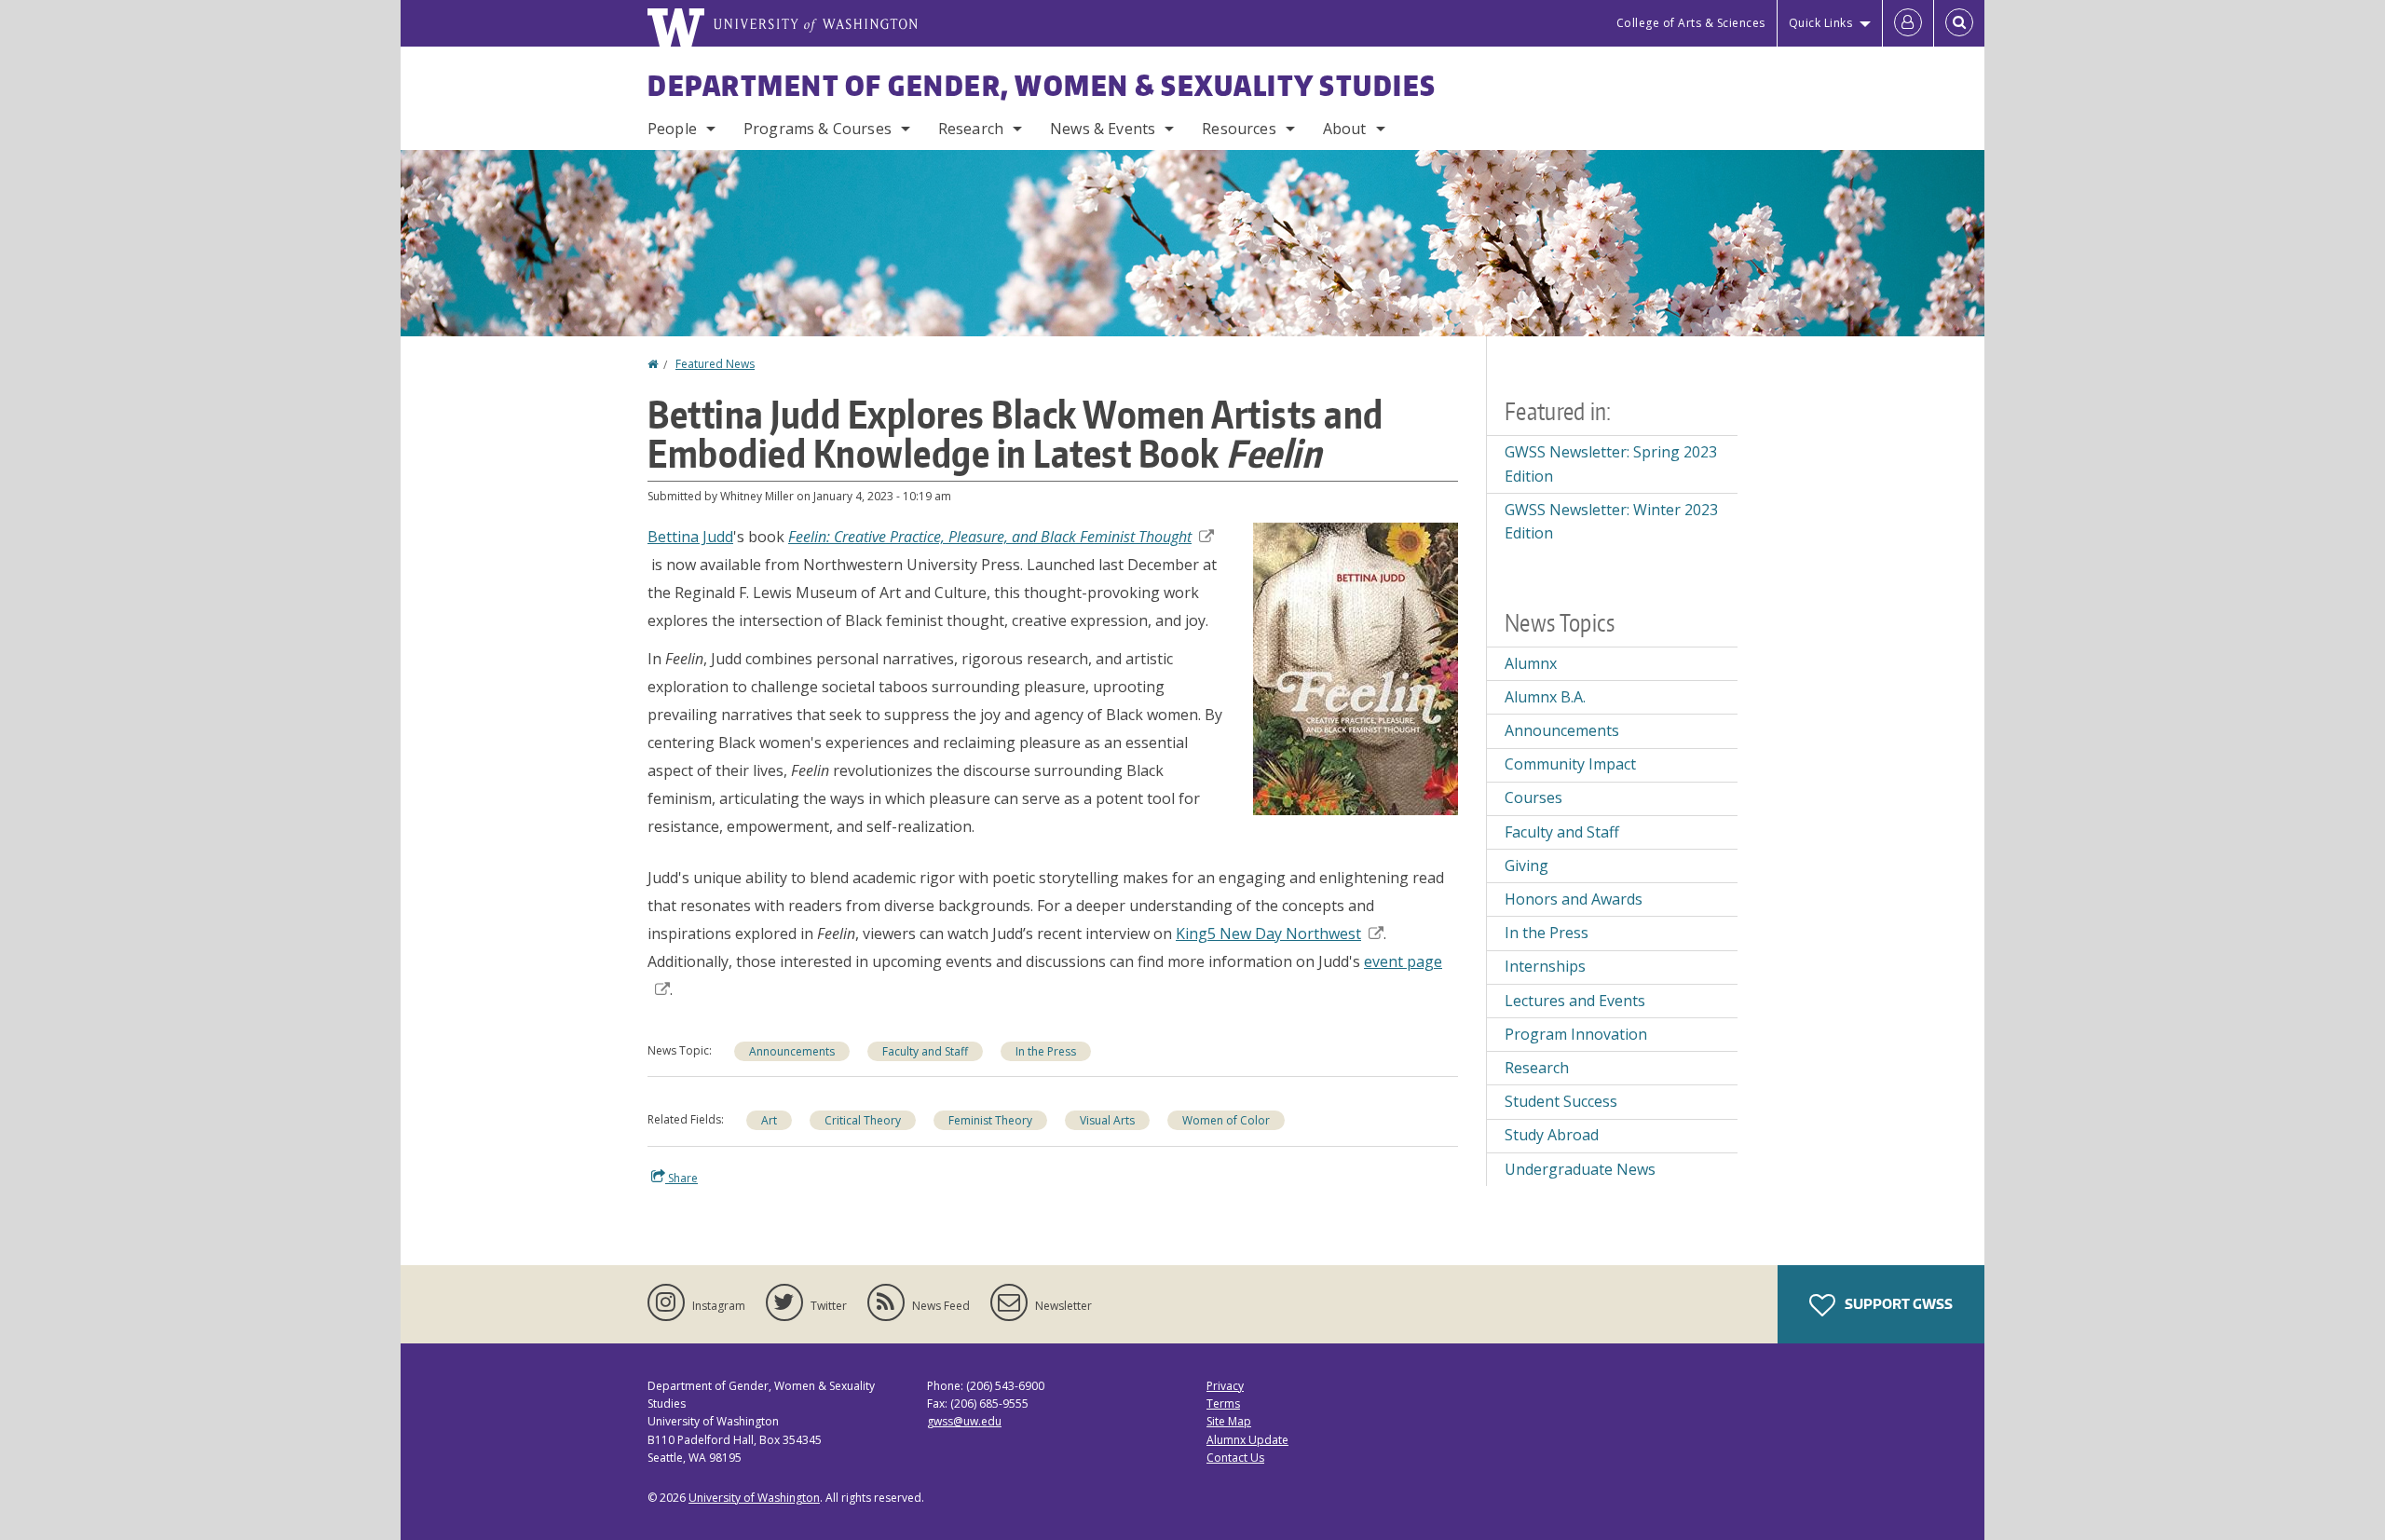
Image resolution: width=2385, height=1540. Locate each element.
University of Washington (754, 1498)
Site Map (1229, 1421)
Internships (1545, 966)
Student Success (1561, 1101)
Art (769, 1120)
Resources (1239, 129)
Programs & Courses (818, 129)
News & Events (1103, 129)
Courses (1533, 797)
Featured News (715, 364)
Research (971, 129)
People (672, 129)
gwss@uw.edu (964, 1421)
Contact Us (1235, 1458)
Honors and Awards (1574, 899)
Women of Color (1226, 1120)
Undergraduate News (1580, 1169)
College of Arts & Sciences (1691, 23)
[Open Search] (1959, 23)
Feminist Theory (990, 1120)
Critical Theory (863, 1120)
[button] (1356, 667)
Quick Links (1821, 23)
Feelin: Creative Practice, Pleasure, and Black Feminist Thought (990, 537)
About (1345, 129)
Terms (1223, 1404)
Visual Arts (1107, 1120)
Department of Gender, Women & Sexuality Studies (1042, 85)
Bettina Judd (690, 537)
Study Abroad (1552, 1135)
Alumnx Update (1247, 1440)
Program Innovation (1576, 1034)
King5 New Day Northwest (1268, 934)
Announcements (792, 1051)
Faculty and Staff (925, 1051)
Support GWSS (1897, 1304)
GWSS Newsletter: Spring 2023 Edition (1611, 464)
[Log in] (1908, 23)
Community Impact (1570, 764)
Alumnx (1531, 663)
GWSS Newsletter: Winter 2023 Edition (1611, 522)
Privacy (1225, 1386)
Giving (1526, 865)
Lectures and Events (1575, 1001)
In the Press (1046, 1051)
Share (681, 1178)
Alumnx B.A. (1545, 697)
